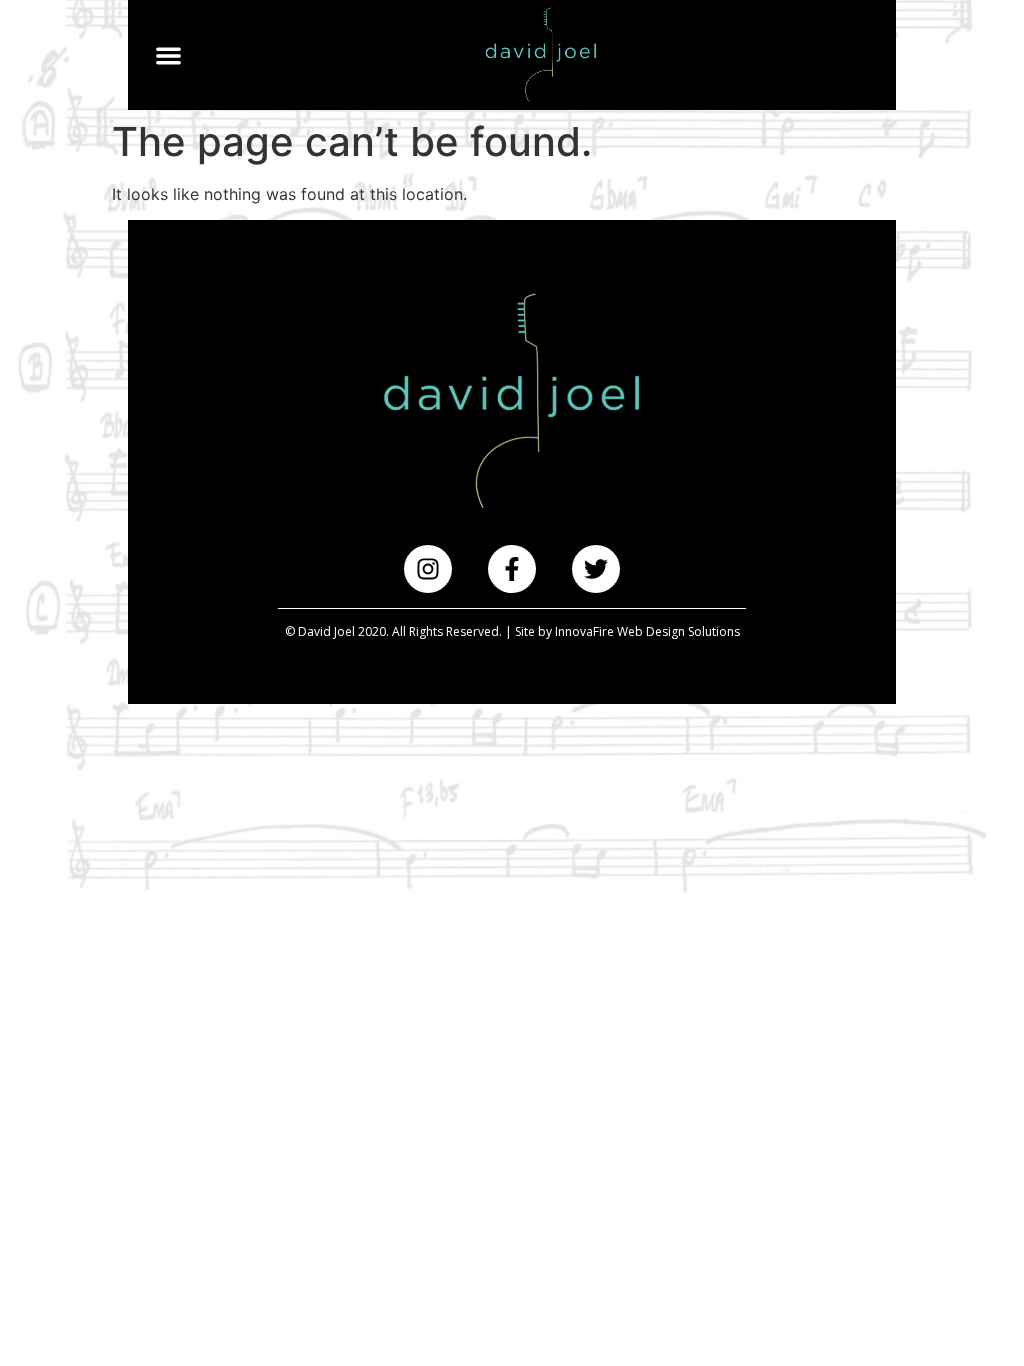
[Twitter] (596, 569)
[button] (168, 55)
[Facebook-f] (512, 569)
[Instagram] (428, 569)
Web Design (651, 631)
